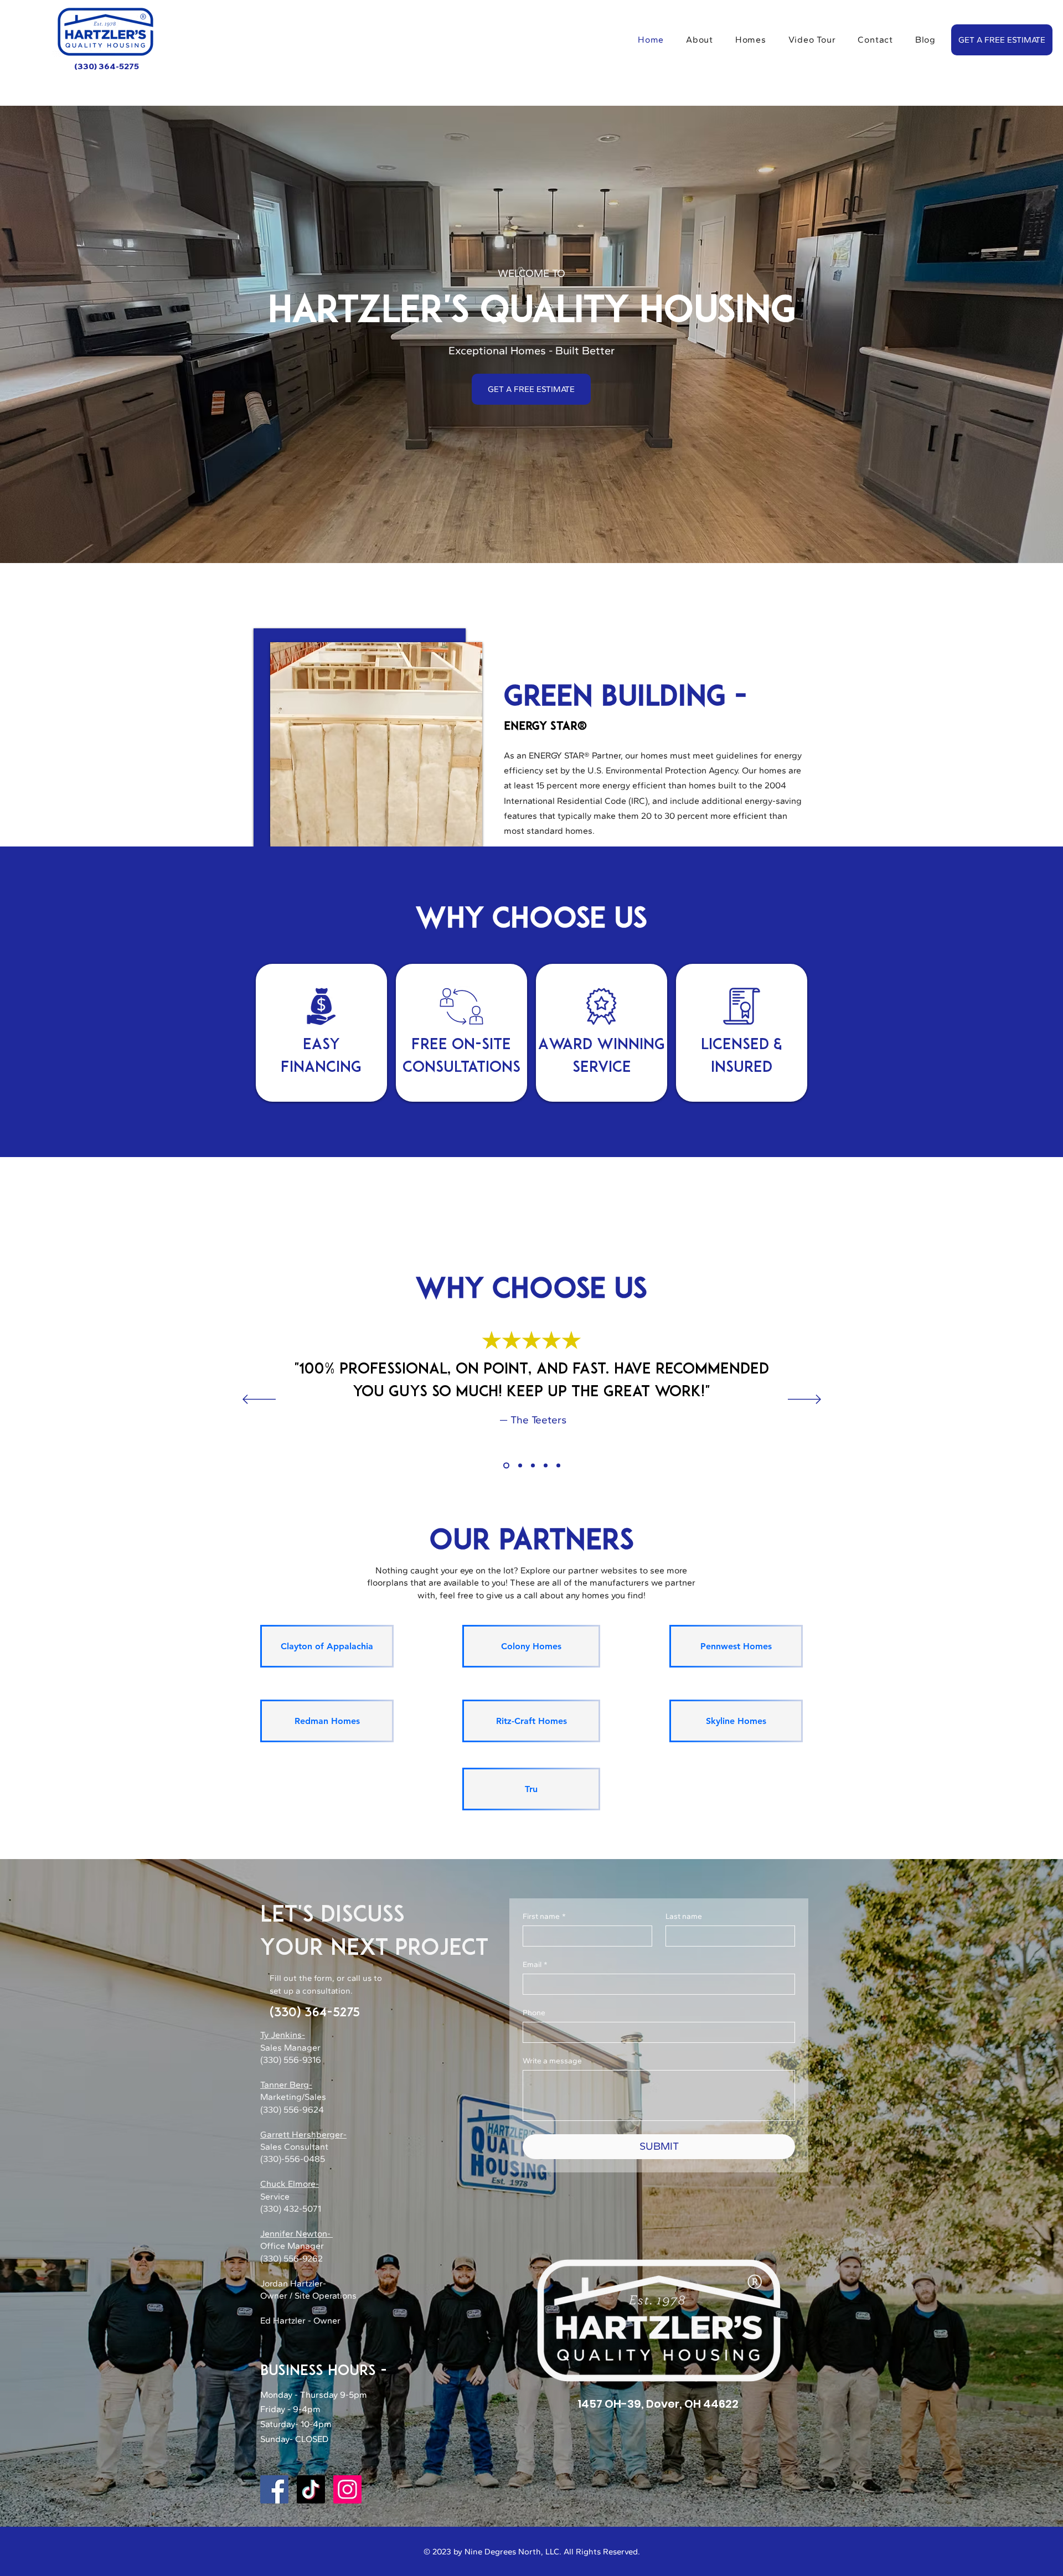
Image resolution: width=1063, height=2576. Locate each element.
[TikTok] (311, 2489)
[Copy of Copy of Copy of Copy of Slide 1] (546, 1466)
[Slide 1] (505, 1466)
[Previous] (259, 1400)
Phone (534, 2013)
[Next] (804, 1400)
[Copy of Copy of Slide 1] (533, 1466)
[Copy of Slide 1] (519, 1466)
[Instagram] (347, 2489)
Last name (684, 1916)
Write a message (552, 2061)
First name (544, 1916)
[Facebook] (274, 2489)
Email (535, 1965)
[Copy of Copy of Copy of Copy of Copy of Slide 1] (558, 1466)
